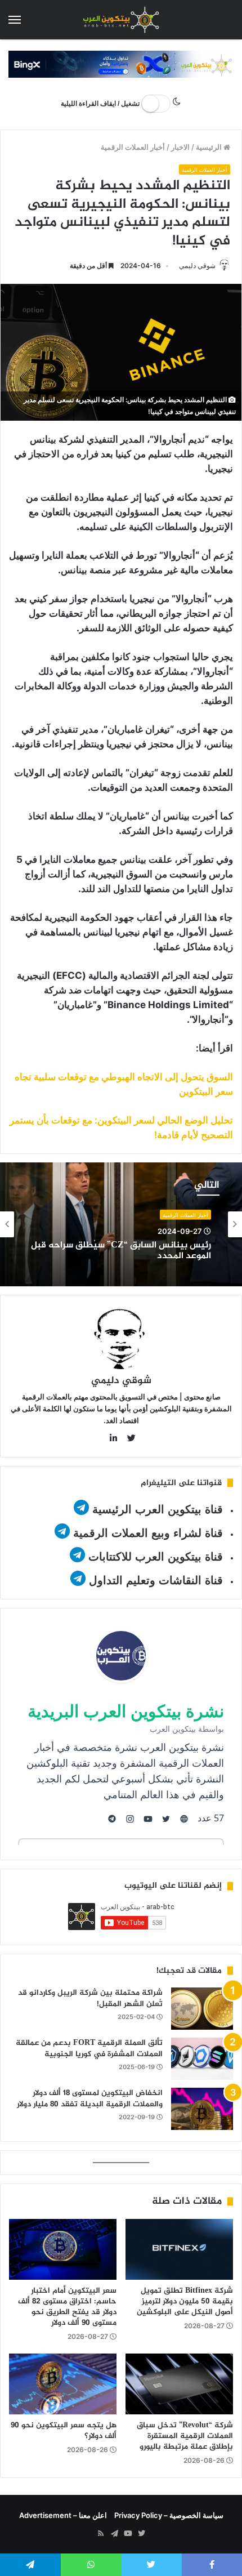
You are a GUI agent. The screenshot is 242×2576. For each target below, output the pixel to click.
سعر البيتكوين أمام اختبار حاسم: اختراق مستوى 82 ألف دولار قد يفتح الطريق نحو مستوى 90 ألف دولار (67, 2307)
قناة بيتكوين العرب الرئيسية (158, 1509)
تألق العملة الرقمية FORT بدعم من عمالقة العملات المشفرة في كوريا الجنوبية (89, 2049)
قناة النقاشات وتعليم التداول (156, 1580)
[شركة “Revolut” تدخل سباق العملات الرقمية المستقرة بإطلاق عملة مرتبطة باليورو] (179, 2384)
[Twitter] (141, 2534)
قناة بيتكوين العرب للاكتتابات (154, 1557)
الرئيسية (210, 147)
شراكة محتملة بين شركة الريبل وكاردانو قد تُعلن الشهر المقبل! (90, 1998)
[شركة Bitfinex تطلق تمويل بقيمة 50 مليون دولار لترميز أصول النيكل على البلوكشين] (179, 2249)
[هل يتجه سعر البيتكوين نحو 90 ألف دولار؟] (63, 2384)
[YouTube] (128, 2534)
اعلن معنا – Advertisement (63, 2515)
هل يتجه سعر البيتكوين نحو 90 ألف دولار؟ (64, 2431)
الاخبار (180, 147)
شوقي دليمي (197, 266)
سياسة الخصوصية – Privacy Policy (169, 2515)
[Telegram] (114, 2534)
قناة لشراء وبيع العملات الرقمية (148, 1533)
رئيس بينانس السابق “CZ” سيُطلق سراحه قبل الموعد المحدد (121, 1251)
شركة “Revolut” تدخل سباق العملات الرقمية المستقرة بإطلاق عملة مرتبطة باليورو (185, 2436)
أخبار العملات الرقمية (133, 147)
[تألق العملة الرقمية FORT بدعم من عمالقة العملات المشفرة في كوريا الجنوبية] (202, 2059)
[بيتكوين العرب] (121, 20)
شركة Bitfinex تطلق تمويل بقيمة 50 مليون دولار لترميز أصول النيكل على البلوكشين (185, 2301)
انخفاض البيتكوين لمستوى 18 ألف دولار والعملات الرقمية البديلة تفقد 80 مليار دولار (90, 2099)
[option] (121, 1224)
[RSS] (101, 2534)
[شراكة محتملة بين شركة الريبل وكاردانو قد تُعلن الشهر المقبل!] (202, 2009)
